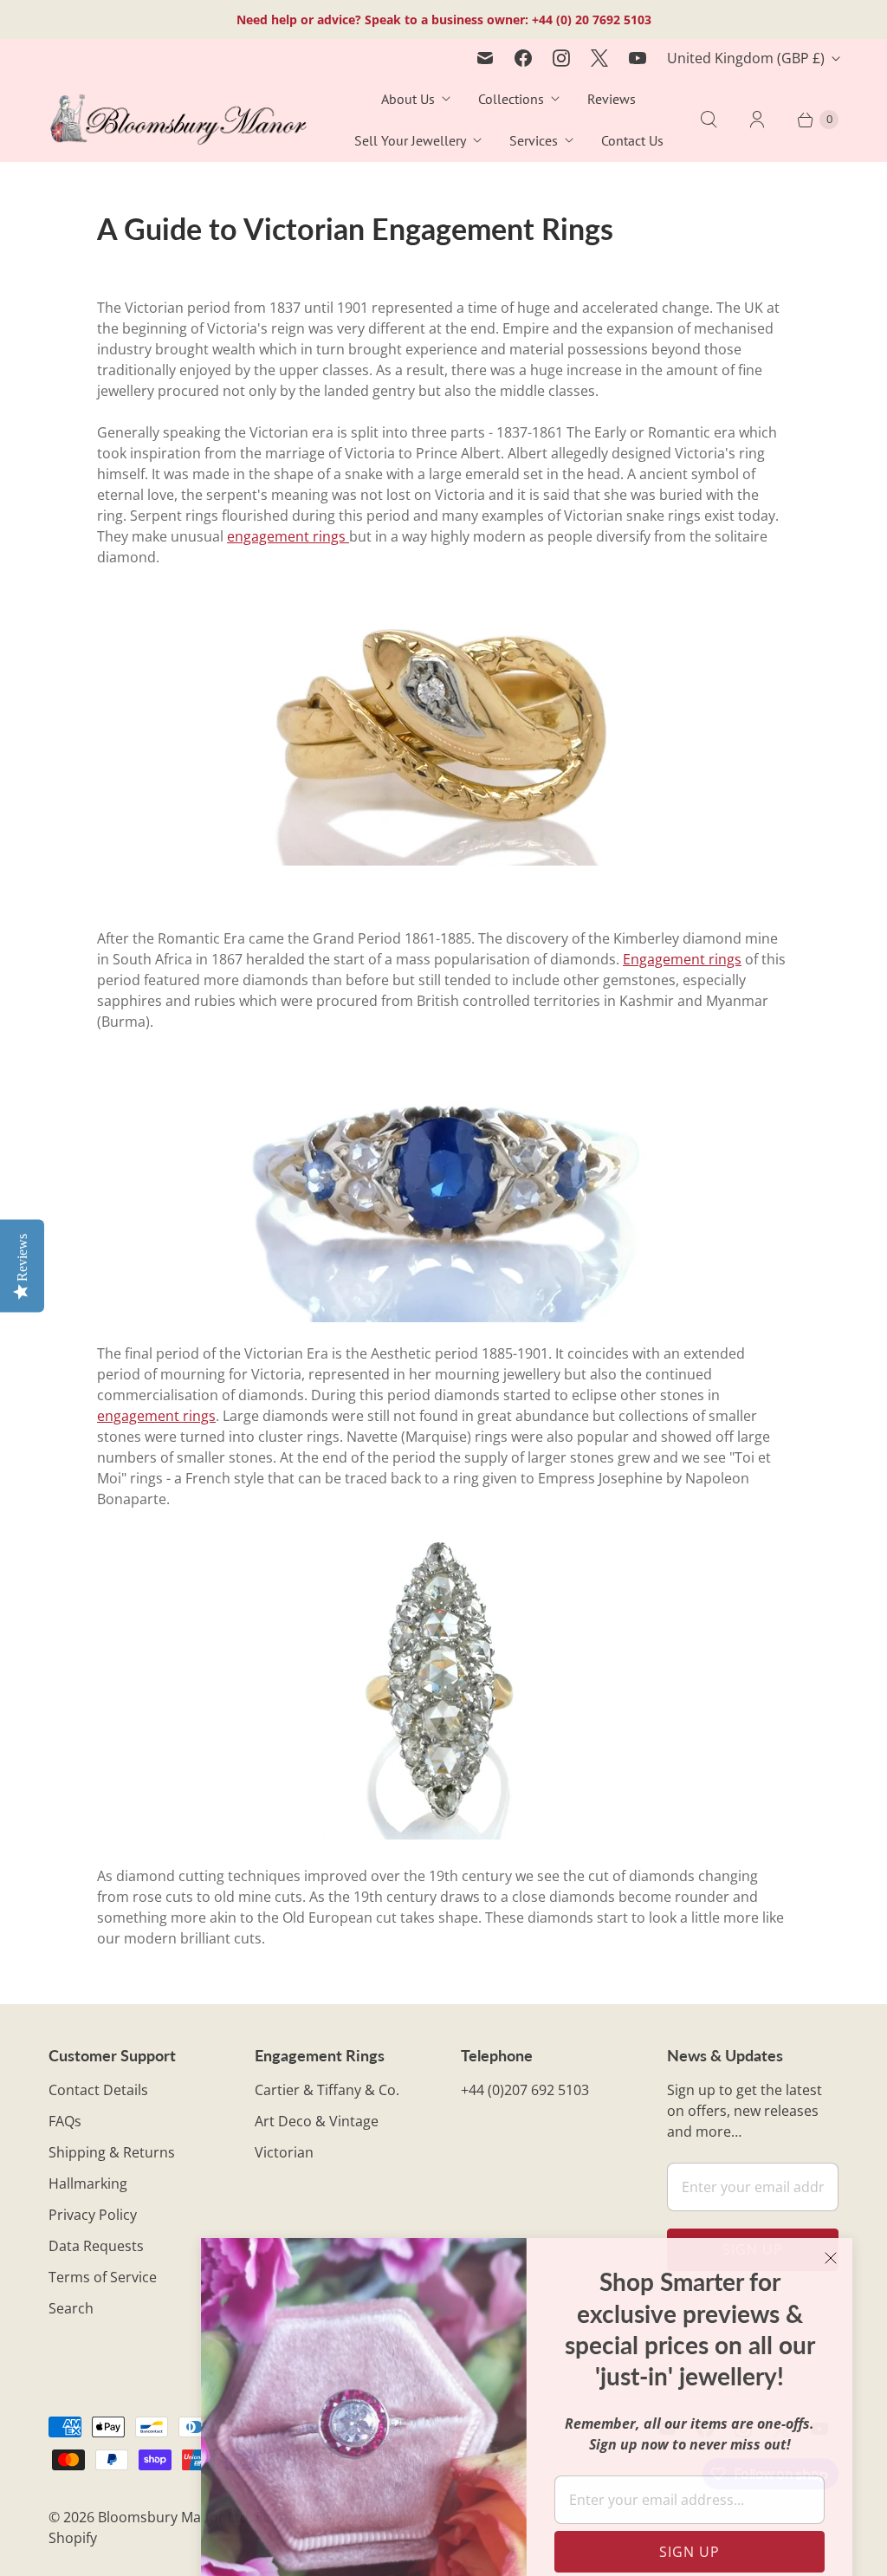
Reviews (612, 99)
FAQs (65, 2121)
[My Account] (757, 120)
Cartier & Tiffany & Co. (327, 2090)
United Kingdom (746, 58)
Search (71, 2308)
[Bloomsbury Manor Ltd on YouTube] (638, 58)
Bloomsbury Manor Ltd (173, 2517)
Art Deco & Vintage (317, 2121)
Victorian (284, 2152)
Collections (511, 99)
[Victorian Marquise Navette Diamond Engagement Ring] (443, 1834)
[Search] (709, 120)
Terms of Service (103, 2277)
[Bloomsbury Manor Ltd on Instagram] (561, 58)
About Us (408, 99)
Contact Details (98, 2090)
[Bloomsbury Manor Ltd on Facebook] (523, 58)
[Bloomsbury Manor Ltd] (178, 120)
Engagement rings (682, 959)
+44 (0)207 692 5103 (525, 2090)
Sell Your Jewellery (410, 140)
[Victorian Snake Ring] (443, 727)
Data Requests (96, 2246)
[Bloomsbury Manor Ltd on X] (599, 58)
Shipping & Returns (112, 2152)
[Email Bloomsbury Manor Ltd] (485, 58)
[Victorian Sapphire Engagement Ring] (443, 1187)
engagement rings (288, 536)
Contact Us (632, 140)
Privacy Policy (93, 2215)
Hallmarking (88, 2183)
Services (534, 140)
